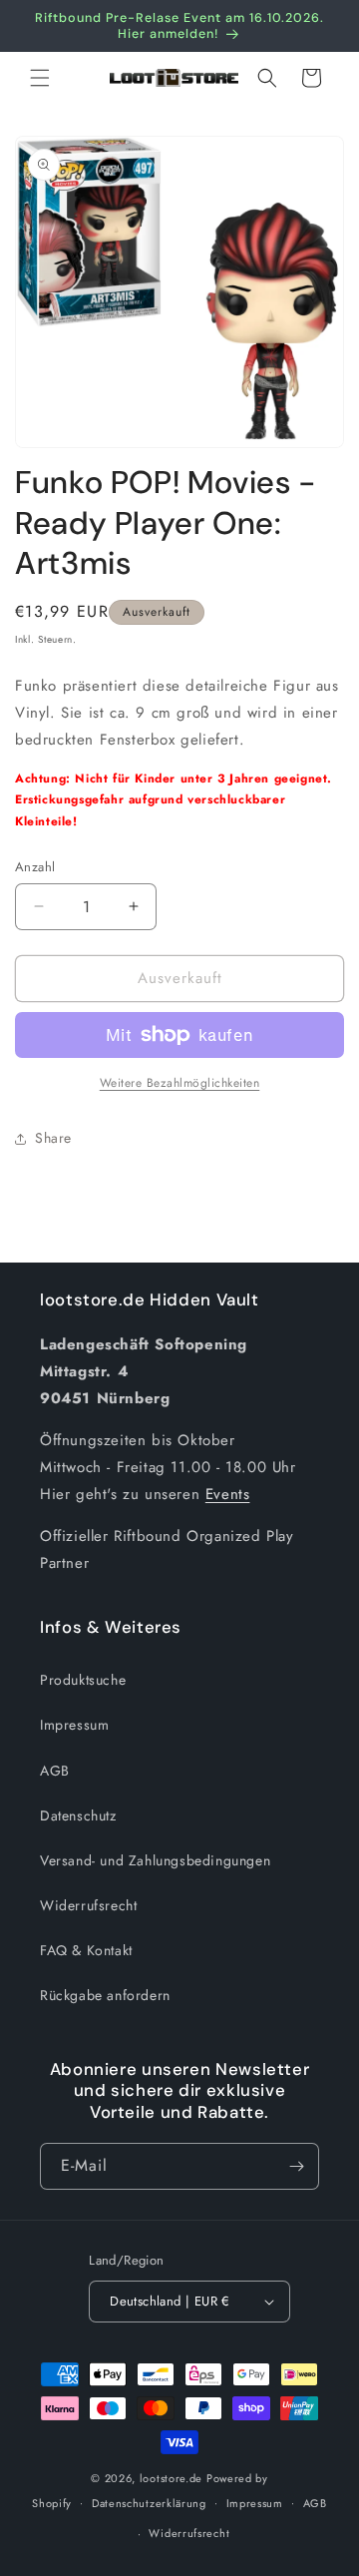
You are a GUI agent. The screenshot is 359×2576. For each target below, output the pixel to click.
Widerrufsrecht (88, 1905)
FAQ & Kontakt (86, 1950)
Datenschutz (78, 1815)
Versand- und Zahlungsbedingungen (155, 1860)
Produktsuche (83, 1680)
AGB (55, 1771)
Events (228, 1494)
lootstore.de (171, 2478)
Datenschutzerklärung (149, 2503)
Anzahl (35, 867)
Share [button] (53, 1138)
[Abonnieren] (296, 2166)
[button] (40, 78)
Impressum (74, 1725)
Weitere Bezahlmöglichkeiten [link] (180, 1083)
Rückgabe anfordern (105, 1995)
